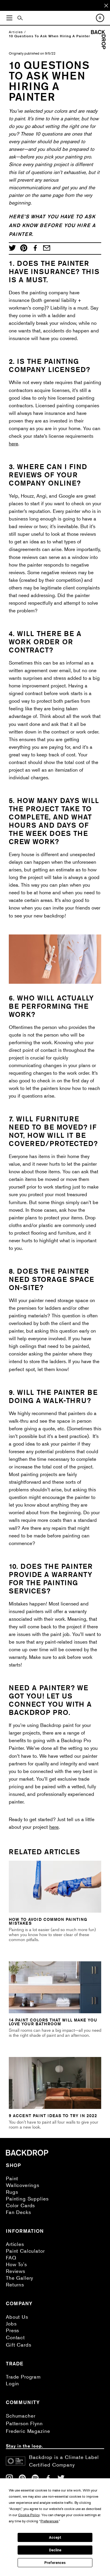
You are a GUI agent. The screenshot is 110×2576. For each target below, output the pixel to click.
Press (12, 2330)
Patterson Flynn (24, 2423)
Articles (16, 32)
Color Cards (20, 2205)
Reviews (16, 2271)
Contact (15, 2337)
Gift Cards (19, 2345)
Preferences (55, 2563)
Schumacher (21, 2416)
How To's (16, 2264)
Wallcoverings (23, 2185)
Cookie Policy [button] (29, 2515)
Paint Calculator (25, 2251)
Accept (55, 2538)
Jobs (11, 2324)
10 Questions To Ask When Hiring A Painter (49, 36)
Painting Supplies (27, 2199)
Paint (12, 2178)
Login (12, 2383)
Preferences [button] (49, 2521)
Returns (15, 2285)
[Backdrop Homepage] (98, 47)
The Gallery (20, 2278)
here (13, 443)
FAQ (11, 2258)
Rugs (12, 2192)
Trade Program (23, 2377)
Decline (55, 2550)
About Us (17, 2317)
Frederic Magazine (28, 2431)
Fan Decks (18, 2212)
